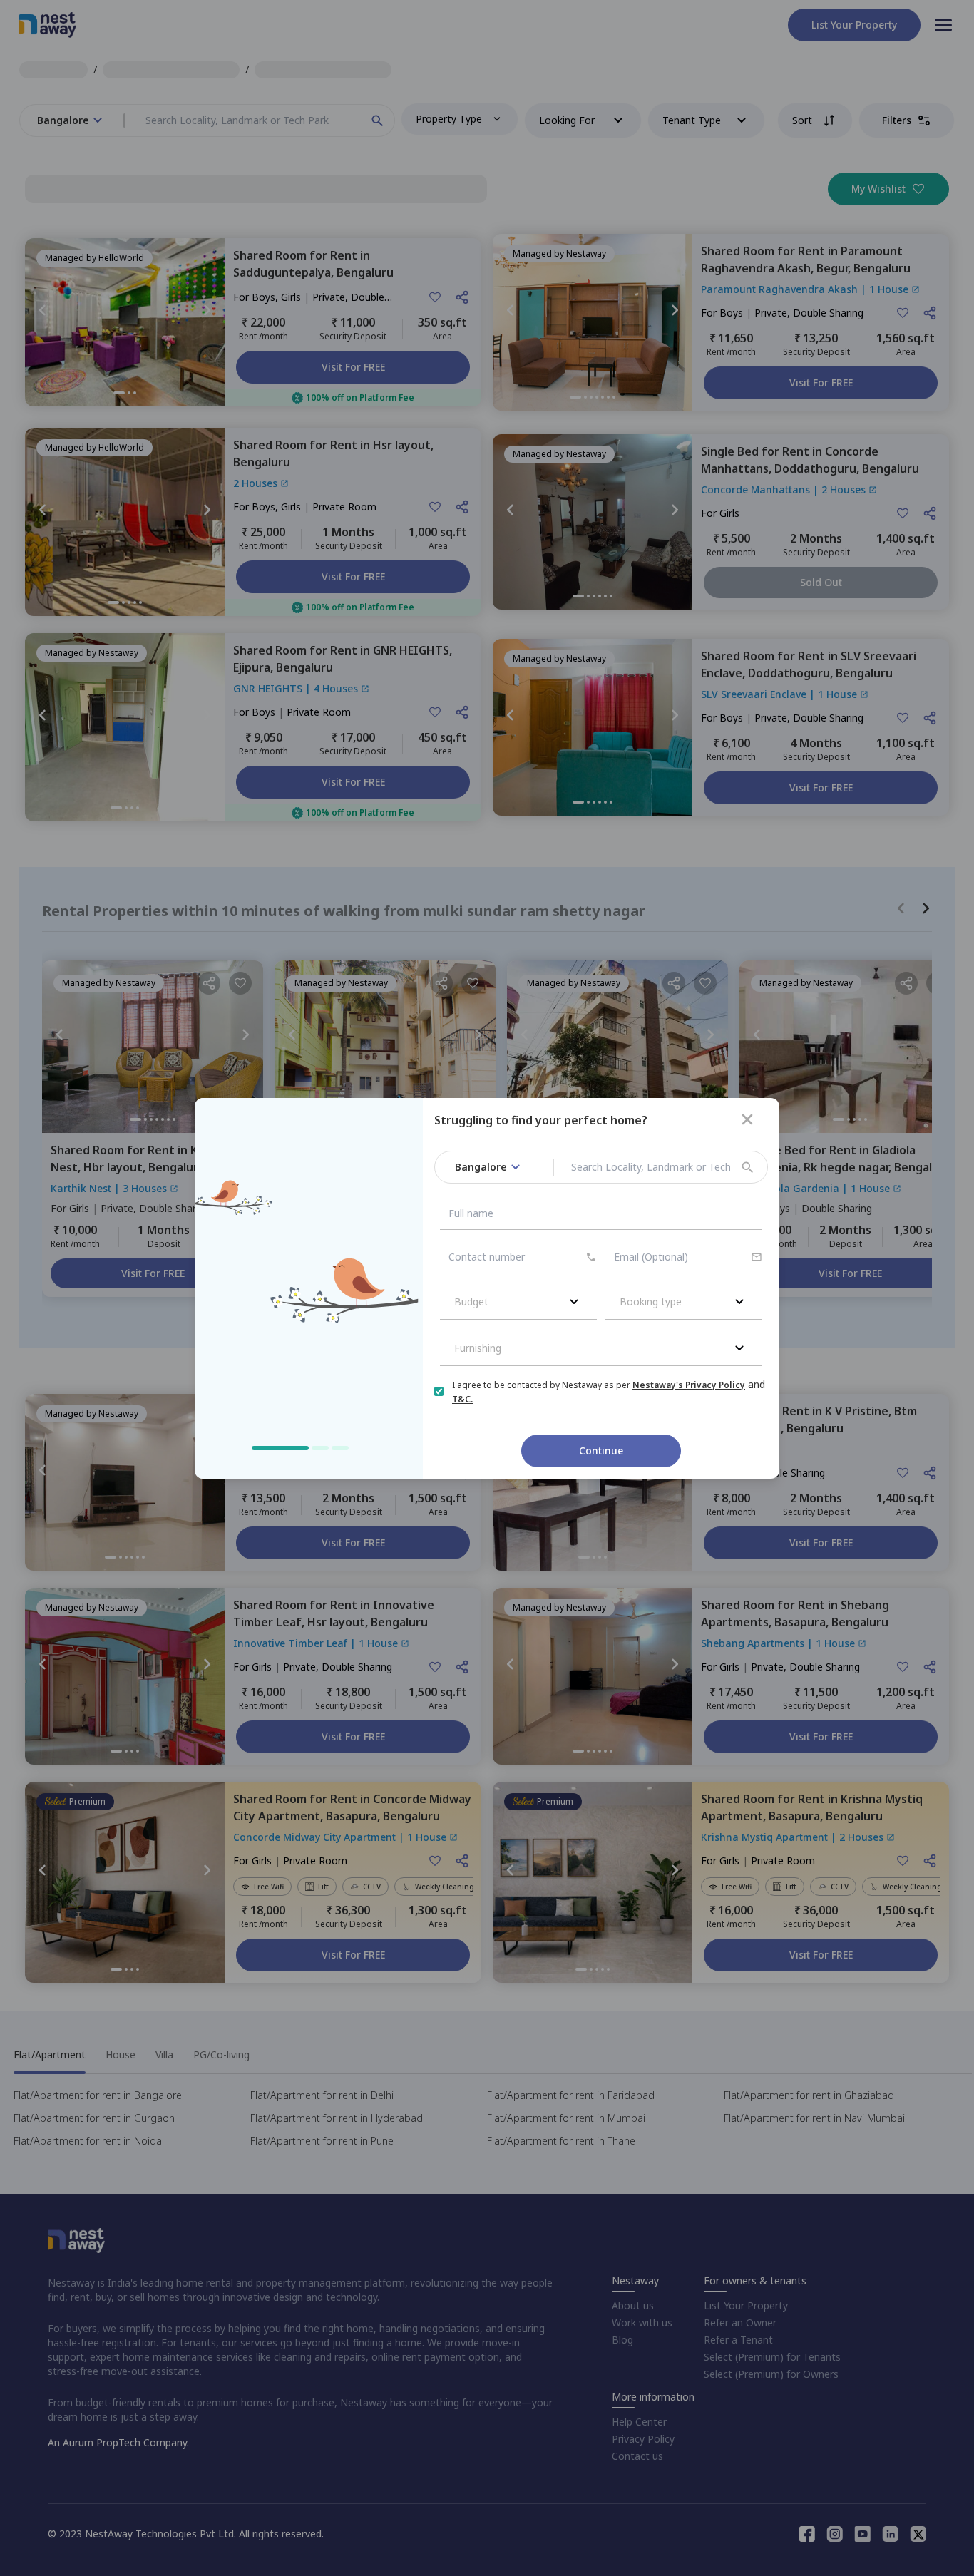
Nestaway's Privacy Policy (689, 1385)
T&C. (462, 1399)
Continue (601, 1451)
